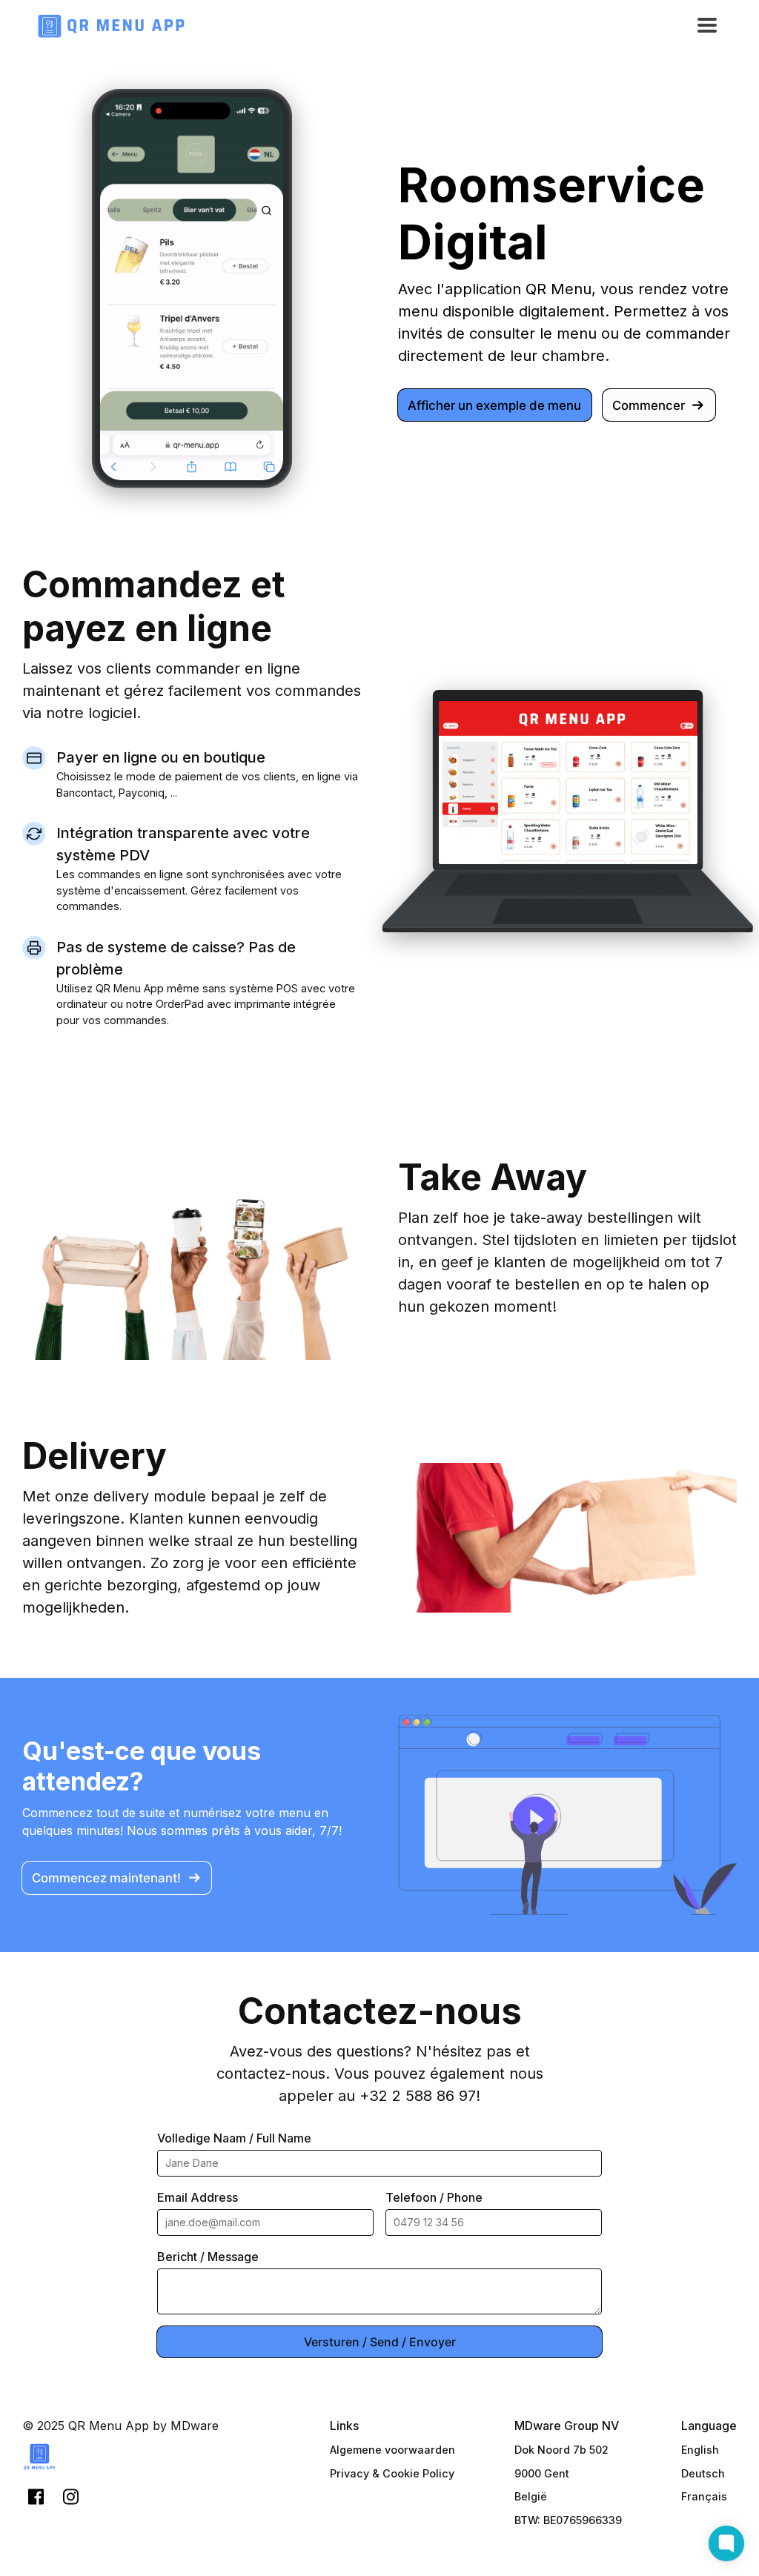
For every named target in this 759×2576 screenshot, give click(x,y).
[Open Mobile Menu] (707, 26)
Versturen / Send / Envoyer (380, 2342)
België (531, 2496)
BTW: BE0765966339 (568, 2520)
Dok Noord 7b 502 (561, 2450)
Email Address (198, 2197)
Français (704, 2496)
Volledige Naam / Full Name (234, 2138)
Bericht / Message (208, 2257)
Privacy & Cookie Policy (392, 2473)
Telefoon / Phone (434, 2197)
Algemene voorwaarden (392, 2450)
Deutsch (703, 2473)
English (700, 2450)
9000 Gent (542, 2473)
